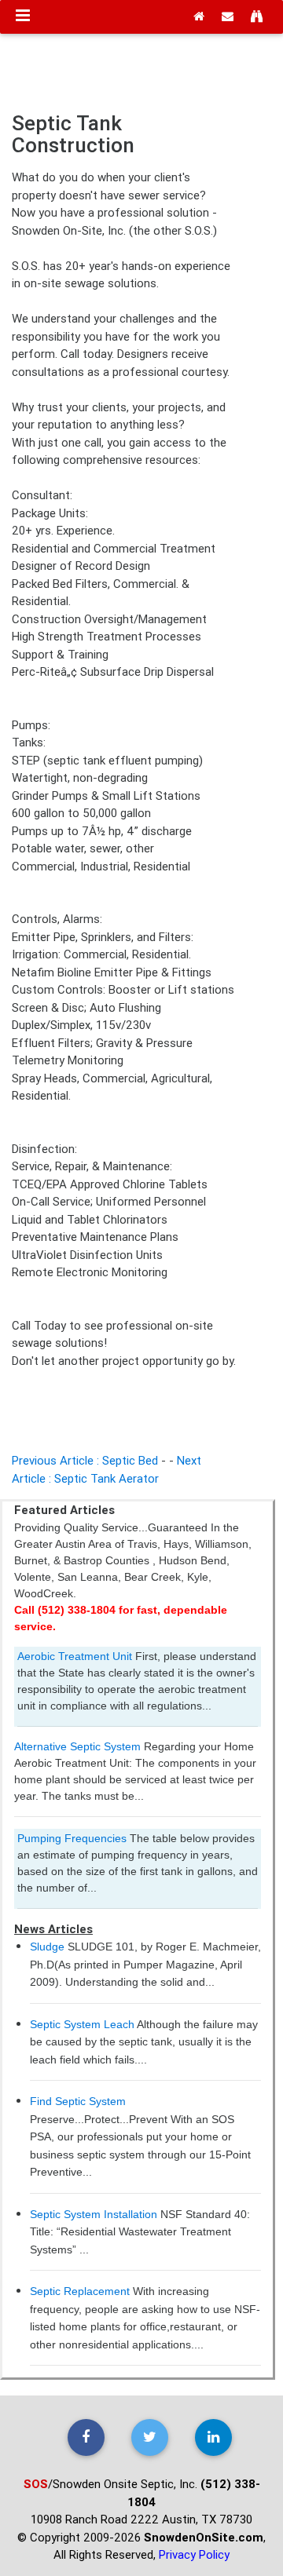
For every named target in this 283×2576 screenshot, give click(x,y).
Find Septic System (78, 2101)
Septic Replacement (80, 2291)
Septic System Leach (82, 2024)
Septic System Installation (94, 2214)
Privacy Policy (194, 2554)
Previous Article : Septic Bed (85, 1460)
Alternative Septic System (77, 1746)
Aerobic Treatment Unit (75, 1656)
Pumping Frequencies (72, 1838)
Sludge (47, 1947)
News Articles (53, 1929)
